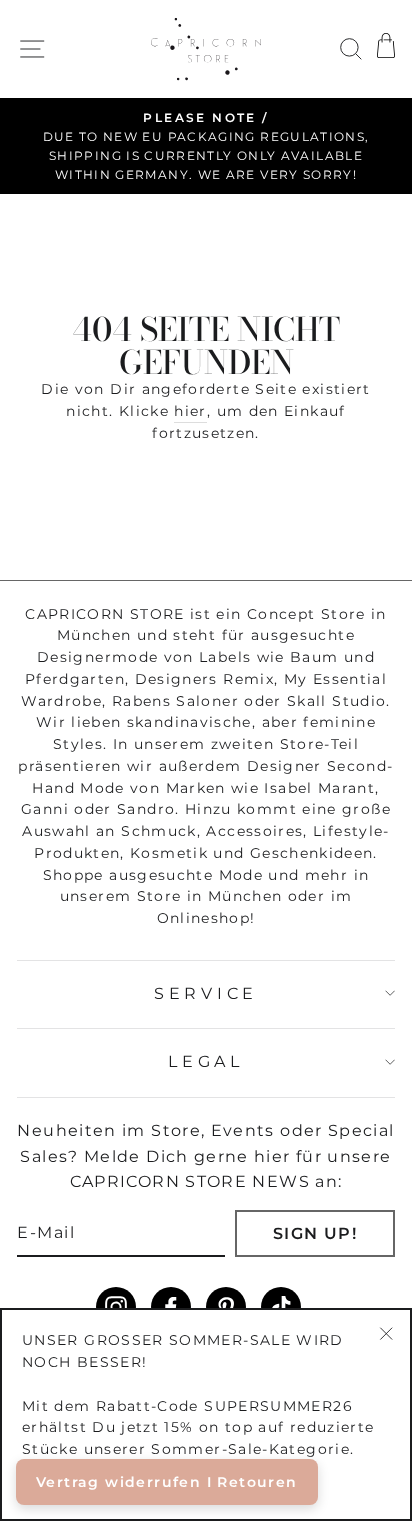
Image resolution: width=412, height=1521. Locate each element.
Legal (205, 1061)
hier (190, 411)
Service (206, 993)
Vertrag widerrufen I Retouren (167, 1482)
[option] (206, 146)
